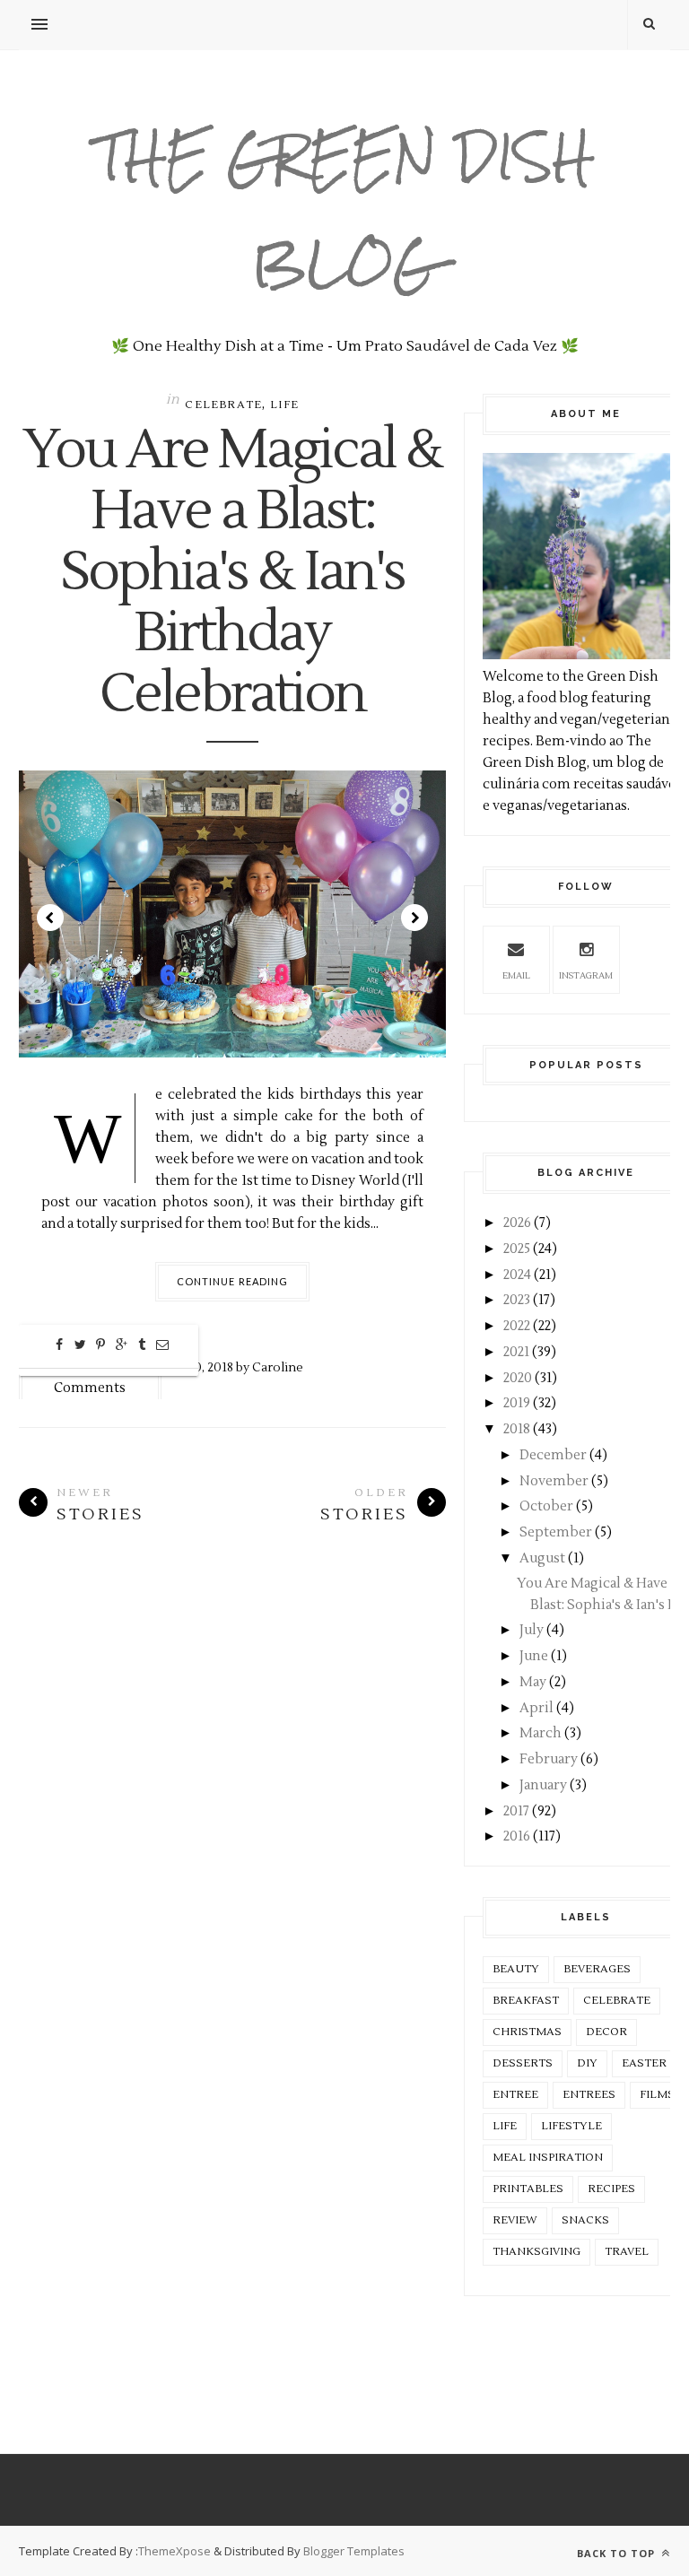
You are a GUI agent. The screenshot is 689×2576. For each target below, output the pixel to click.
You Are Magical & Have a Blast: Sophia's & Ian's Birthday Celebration (232, 573)
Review (515, 2220)
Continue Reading (233, 1281)
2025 (517, 1249)
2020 (518, 1378)
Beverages (597, 1969)
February (549, 1759)
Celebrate (223, 405)
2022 (517, 1326)
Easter (644, 2063)
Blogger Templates (354, 2551)
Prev (50, 918)
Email (516, 975)
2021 (516, 1352)
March (541, 1733)
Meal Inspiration (548, 2158)
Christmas (527, 2032)
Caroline (278, 1367)
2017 (516, 1811)
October (546, 1506)
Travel (627, 2252)
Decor (606, 2032)
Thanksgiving (536, 2252)
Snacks (585, 2220)
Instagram (586, 975)
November (554, 1481)
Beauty (516, 1969)
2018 (517, 1429)
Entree (515, 2095)
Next (414, 918)
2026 (517, 1223)
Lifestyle (571, 2126)
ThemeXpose (174, 2551)
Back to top (618, 2553)
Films (657, 2095)
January (543, 1785)
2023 (517, 1300)
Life (284, 405)
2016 (517, 1836)
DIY (587, 2063)
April (536, 1708)
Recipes (611, 2189)
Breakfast (526, 2001)
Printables (528, 2189)
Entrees (589, 2095)
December (553, 1455)
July (532, 1630)
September (556, 1532)
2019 (517, 1403)
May (533, 1682)
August (542, 1558)
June (534, 1656)
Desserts (523, 2063)
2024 (517, 1275)
